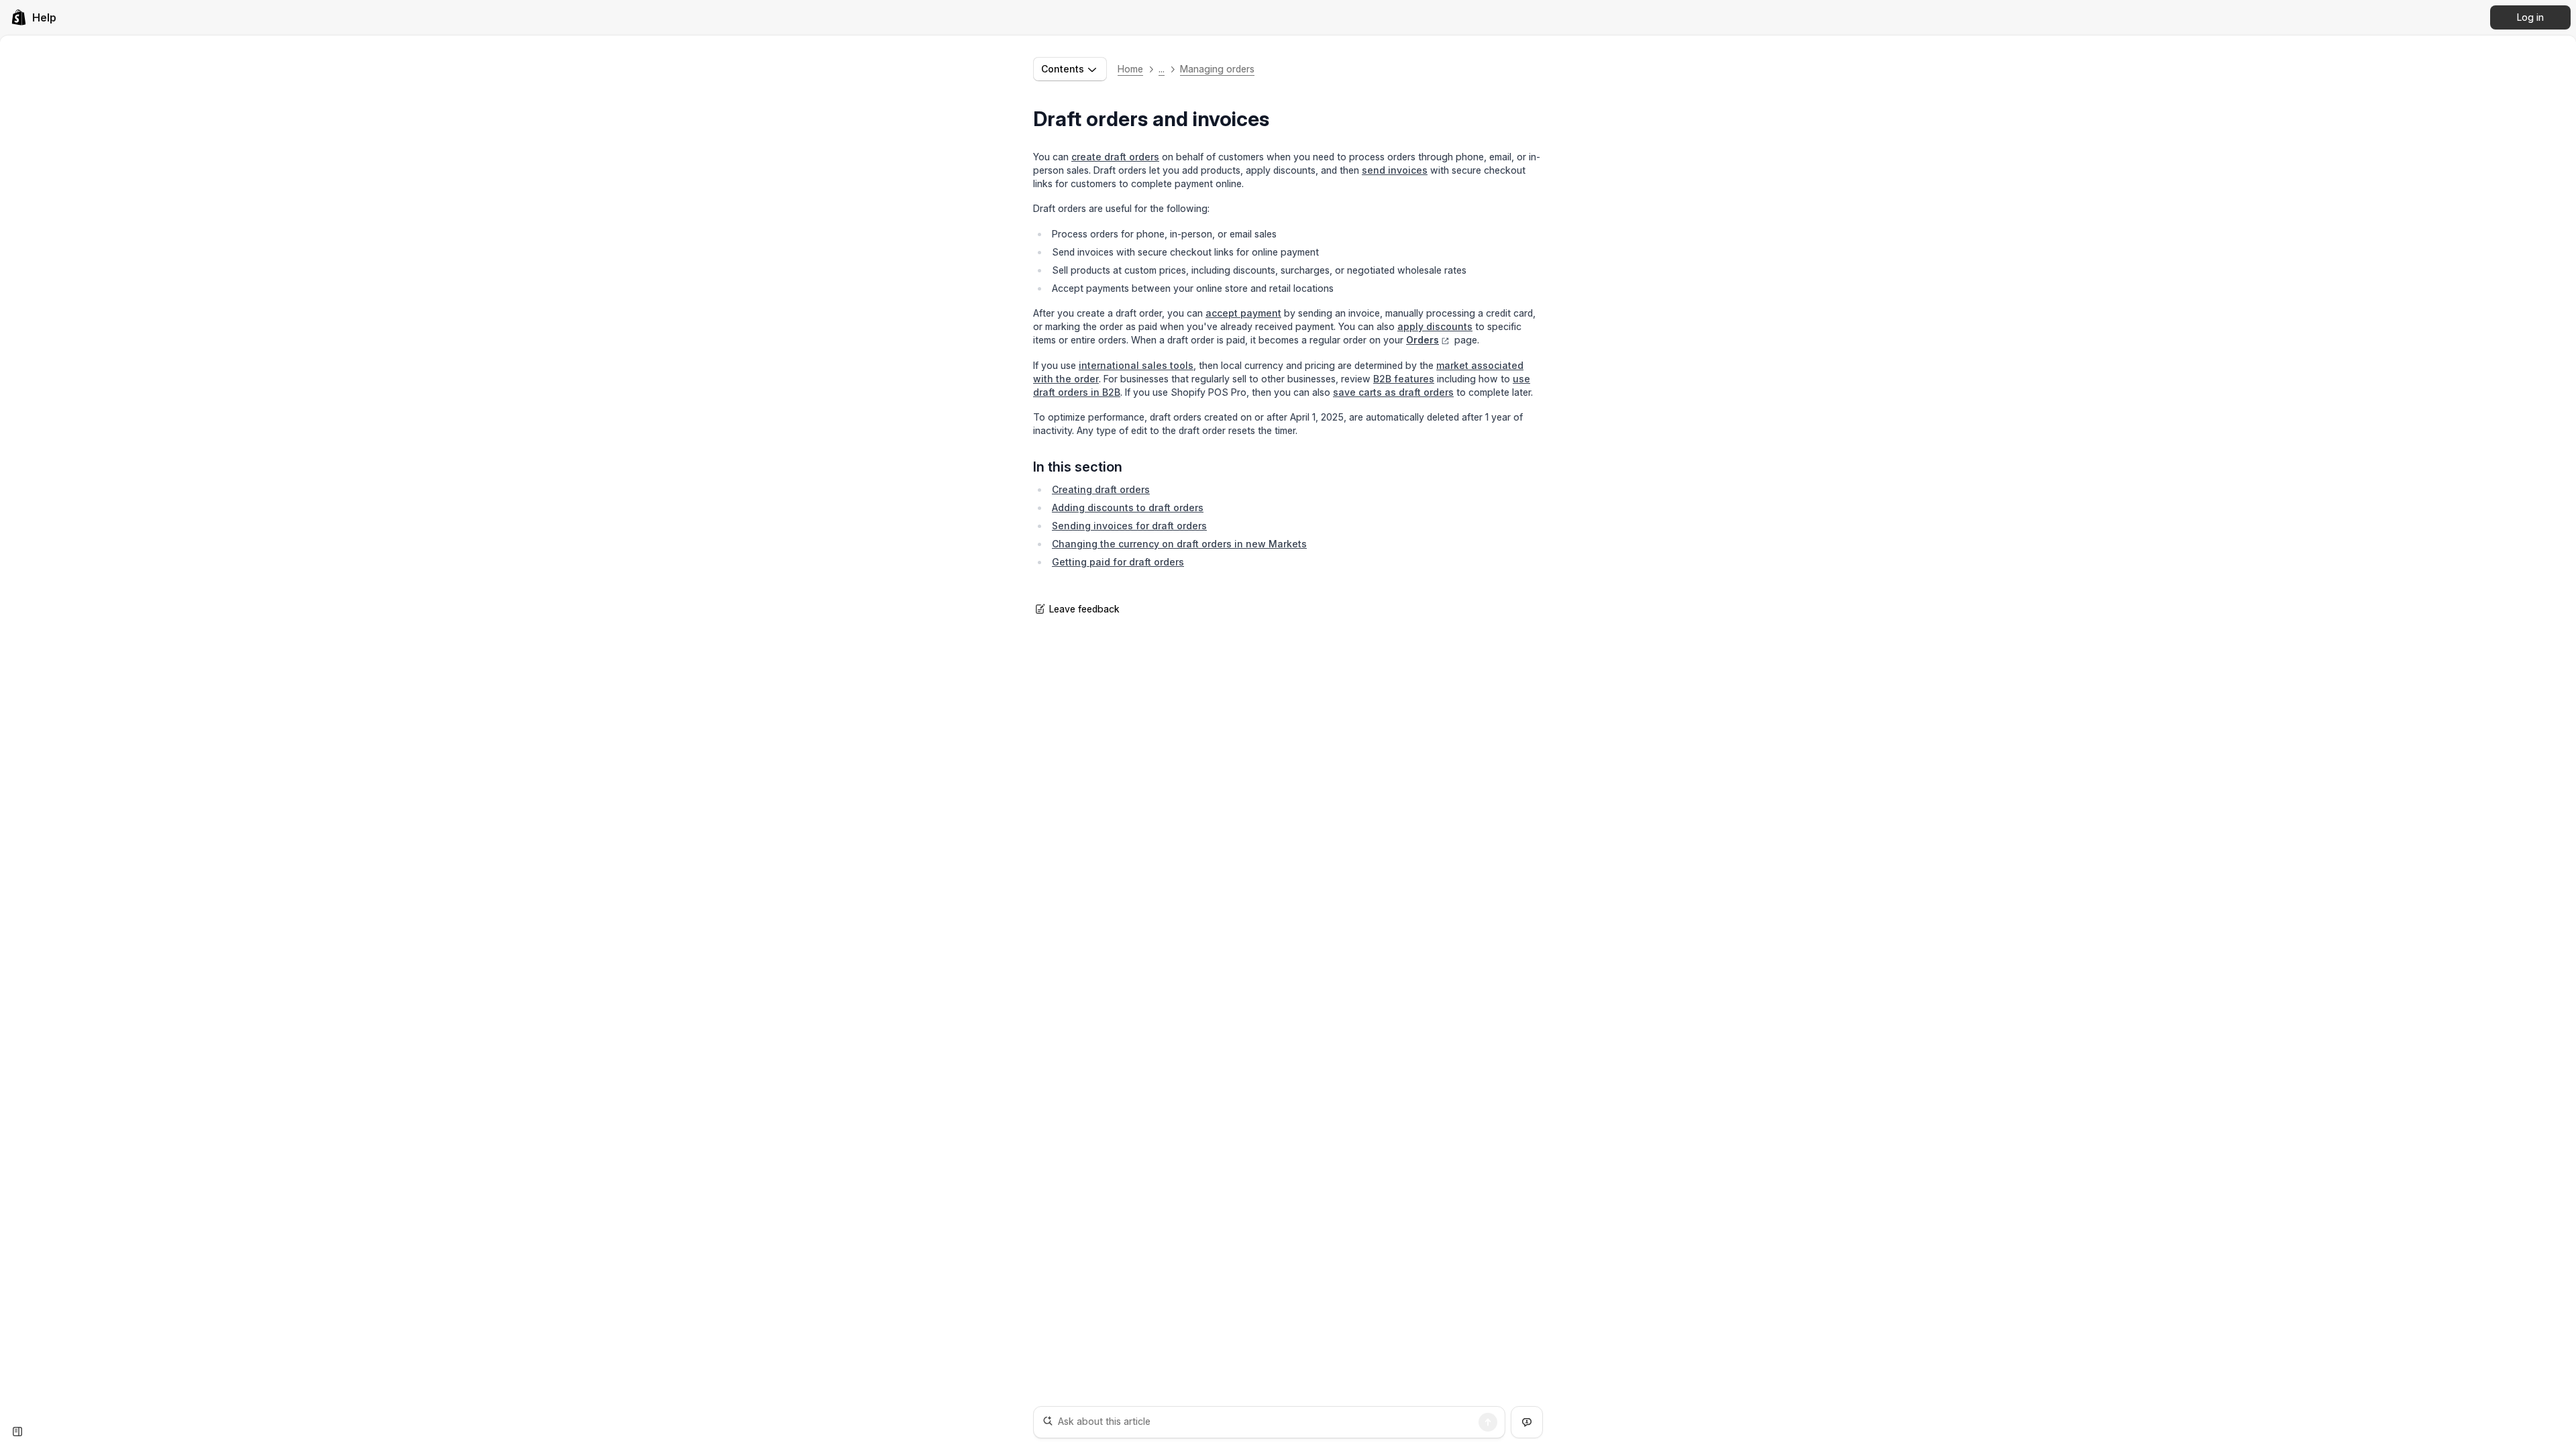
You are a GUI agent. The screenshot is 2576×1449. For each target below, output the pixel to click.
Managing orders (1217, 69)
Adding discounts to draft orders (1128, 507)
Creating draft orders (1101, 489)
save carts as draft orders (1393, 392)
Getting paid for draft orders (1118, 562)
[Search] (1488, 1422)
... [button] (1162, 69)
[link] (34, 17)
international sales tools (1136, 365)
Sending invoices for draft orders (1129, 526)
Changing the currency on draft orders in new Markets (1179, 544)
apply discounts (1435, 326)
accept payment (1243, 313)
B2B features (1404, 379)
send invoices (1395, 170)
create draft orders (1115, 157)
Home (1130, 69)
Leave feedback (1084, 609)
